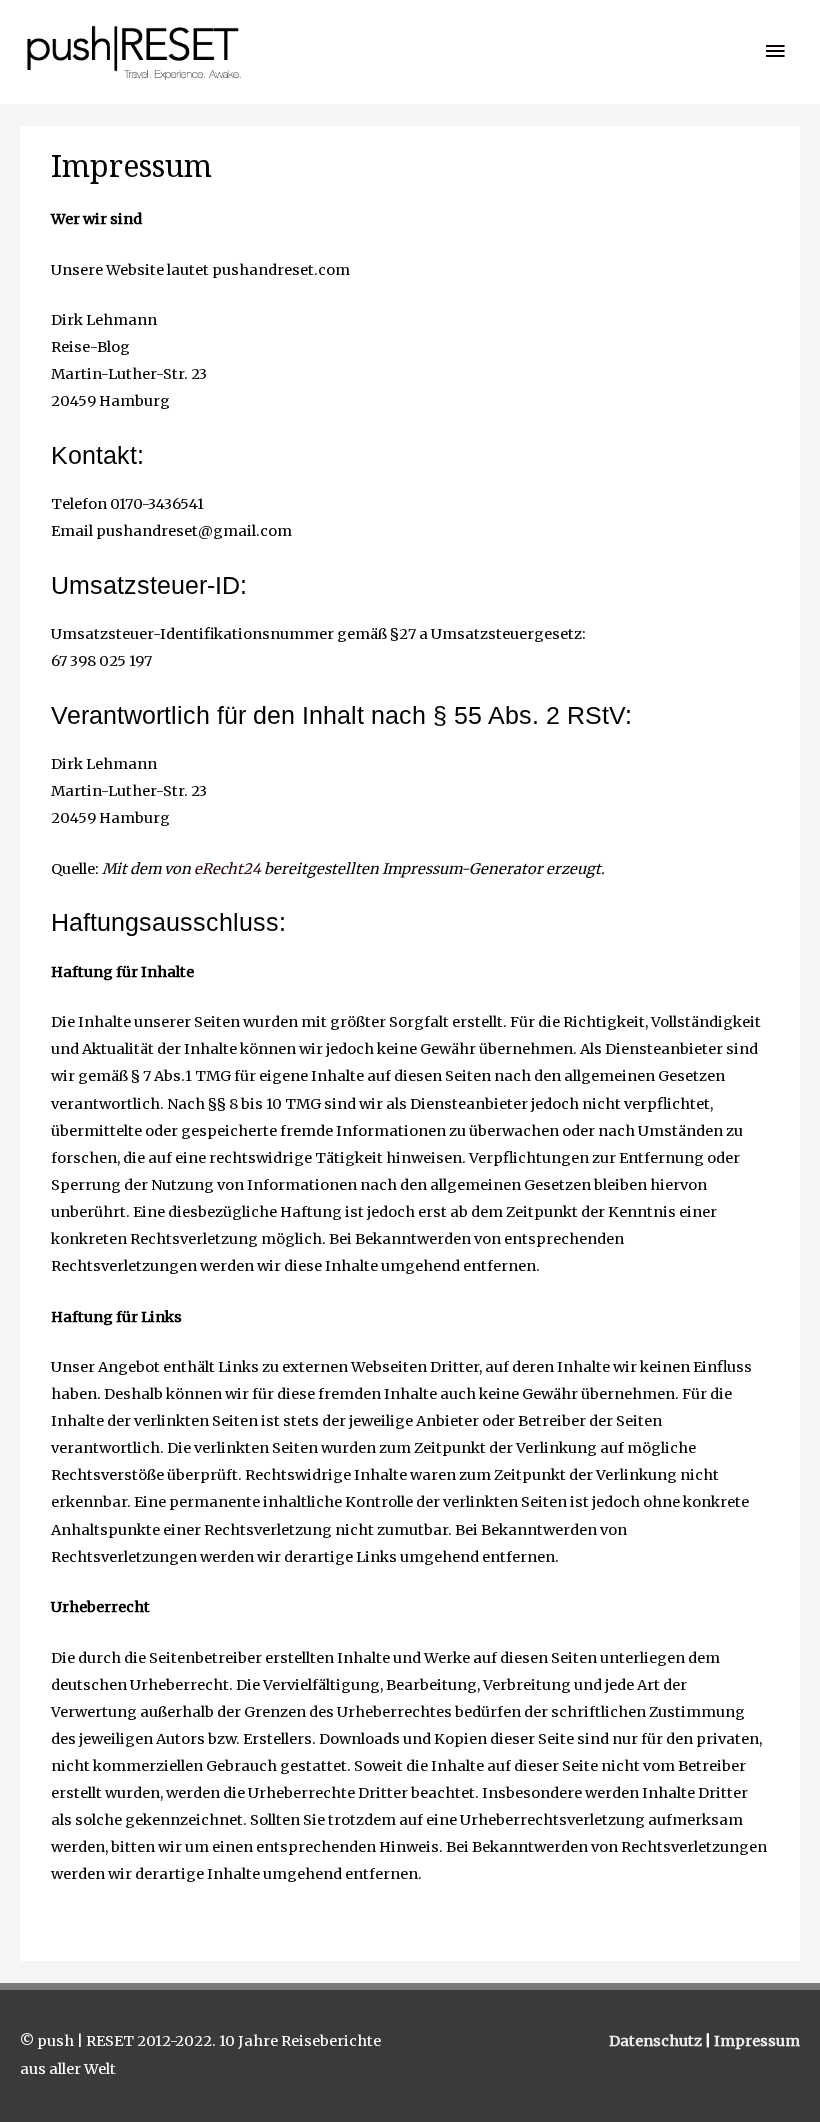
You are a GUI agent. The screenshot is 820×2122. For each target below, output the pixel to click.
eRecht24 (227, 869)
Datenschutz (657, 2041)
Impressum (757, 2041)
